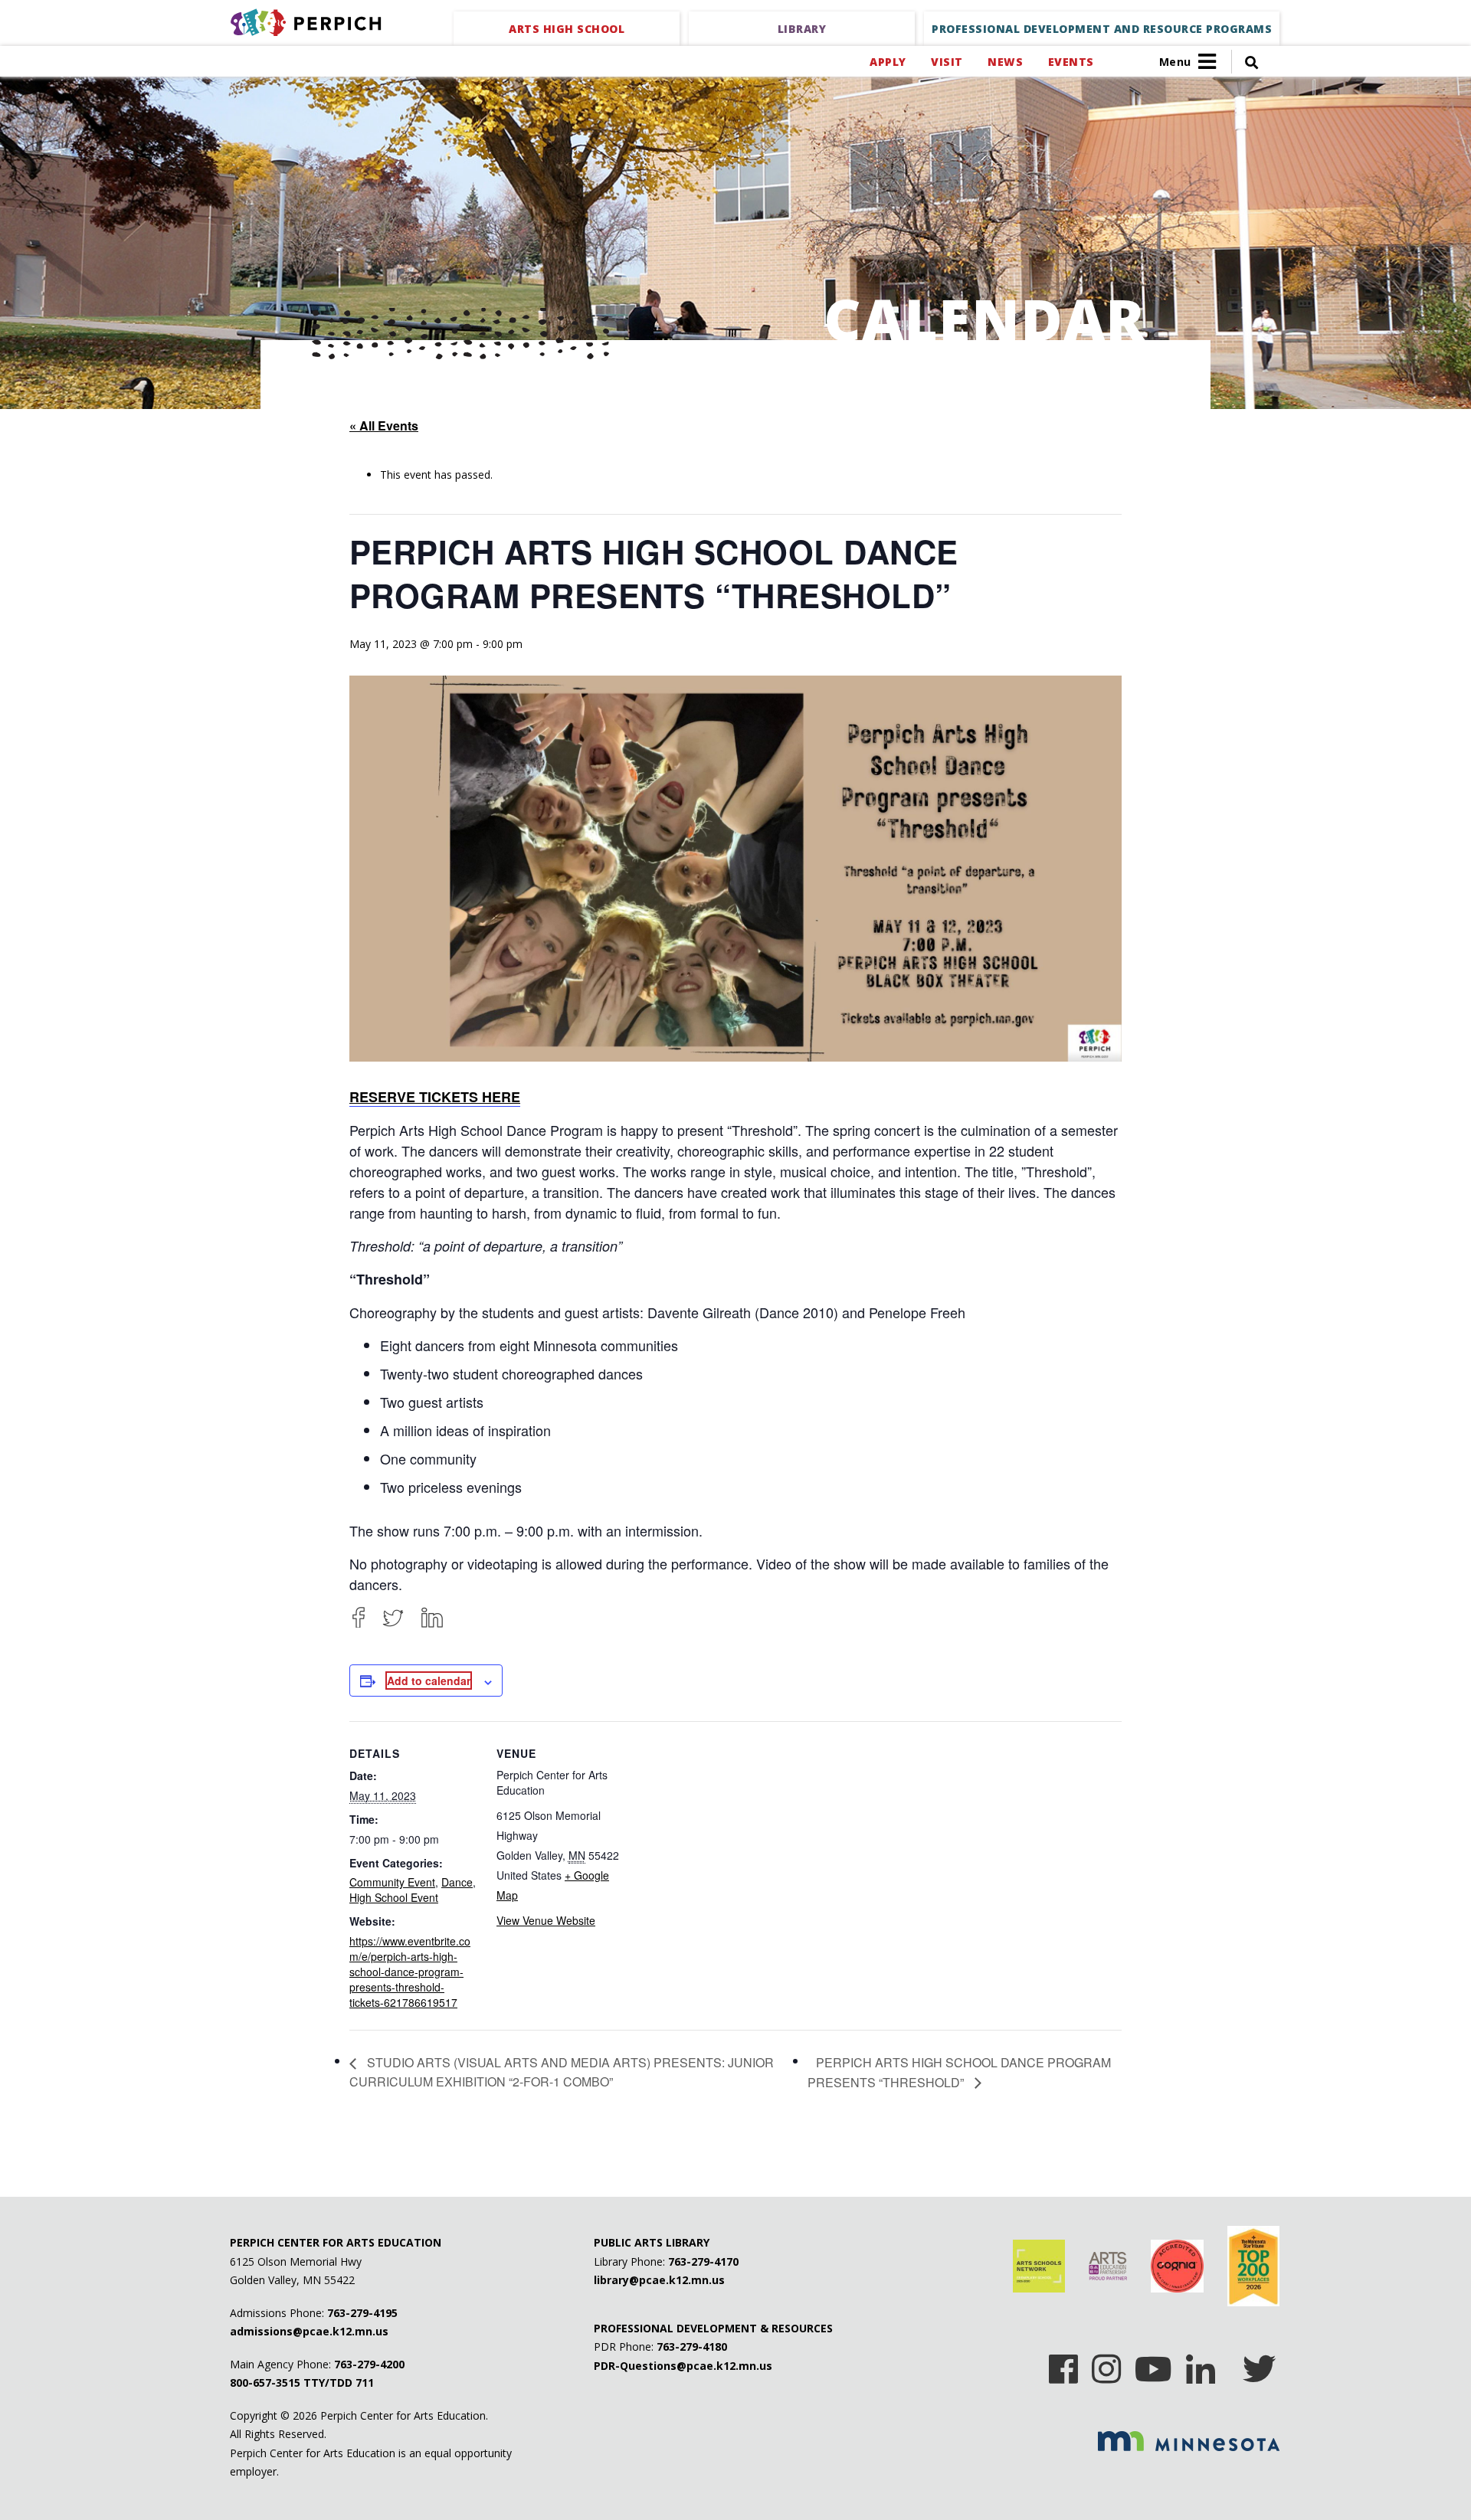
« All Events (384, 425)
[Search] (1245, 62)
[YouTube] (1153, 2364)
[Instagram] (1106, 2364)
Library (802, 29)
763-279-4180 (692, 2347)
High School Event (394, 1897)
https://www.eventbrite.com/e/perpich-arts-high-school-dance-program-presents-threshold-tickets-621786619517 (410, 1972)
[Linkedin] (1201, 2364)
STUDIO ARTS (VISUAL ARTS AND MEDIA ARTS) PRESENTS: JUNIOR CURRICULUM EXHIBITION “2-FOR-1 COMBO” (562, 2072)
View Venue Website (546, 1920)
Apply (888, 62)
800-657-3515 (265, 2383)
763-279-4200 (369, 2364)
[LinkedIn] (432, 1617)
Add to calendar (429, 1681)
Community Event (392, 1882)
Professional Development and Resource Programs (1102, 29)
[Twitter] (393, 1617)
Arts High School (567, 29)
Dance (457, 1882)
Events (1071, 62)
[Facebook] (359, 1617)
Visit (947, 62)
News (1005, 62)
